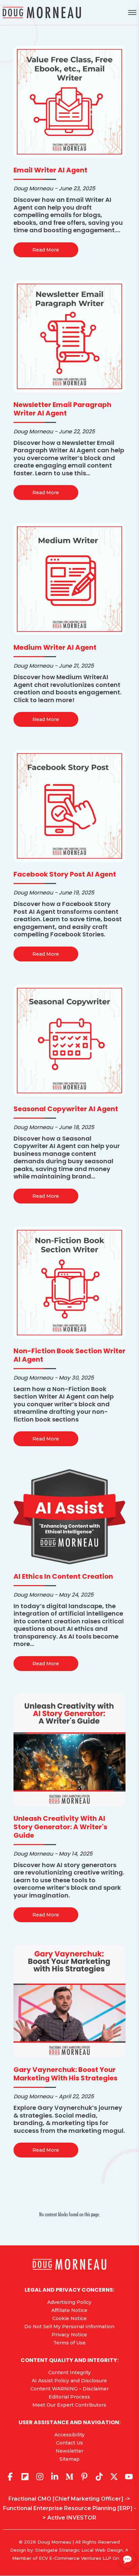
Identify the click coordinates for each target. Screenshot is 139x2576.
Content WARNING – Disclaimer (69, 2389)
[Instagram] (40, 2477)
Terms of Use (69, 2343)
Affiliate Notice (69, 2310)
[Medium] (69, 2477)
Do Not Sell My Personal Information (69, 2327)
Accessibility (69, 2435)
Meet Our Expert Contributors (69, 2405)
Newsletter (69, 2451)
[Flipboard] (25, 2477)
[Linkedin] (55, 2477)
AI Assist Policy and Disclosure (69, 2381)
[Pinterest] (84, 2477)
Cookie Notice (69, 2318)
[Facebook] (10, 2477)
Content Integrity (69, 2372)
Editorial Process (69, 2397)
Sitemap (69, 2459)
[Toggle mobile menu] (132, 13)
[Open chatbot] (127, 2559)
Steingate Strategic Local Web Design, (80, 2550)
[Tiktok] (99, 2477)
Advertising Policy (69, 2302)
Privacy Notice (69, 2335)
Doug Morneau (54, 2542)
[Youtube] (129, 2477)
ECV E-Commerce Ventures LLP (75, 2558)
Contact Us (69, 2443)
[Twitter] (114, 2477)
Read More (46, 250)
